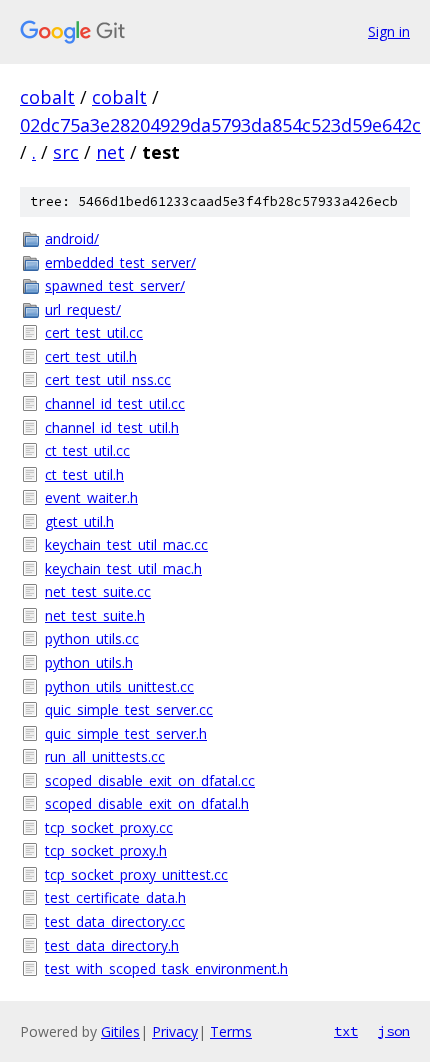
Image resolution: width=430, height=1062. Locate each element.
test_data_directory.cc (115, 921)
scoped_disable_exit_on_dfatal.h (147, 803)
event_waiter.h (91, 497)
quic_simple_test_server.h (126, 733)
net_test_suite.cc (98, 591)
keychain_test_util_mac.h (123, 568)
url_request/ (83, 309)
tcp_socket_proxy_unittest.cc (136, 874)
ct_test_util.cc (87, 450)
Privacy (175, 1031)
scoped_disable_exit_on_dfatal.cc (150, 780)
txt (346, 1031)
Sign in (389, 31)
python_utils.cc (92, 638)
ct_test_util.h (84, 474)
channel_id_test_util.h (112, 427)
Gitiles (120, 1031)
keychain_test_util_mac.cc (126, 544)
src (66, 152)
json (394, 1031)
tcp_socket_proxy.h (106, 850)
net (110, 152)
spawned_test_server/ (115, 285)
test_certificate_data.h (115, 897)
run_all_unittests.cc (105, 756)
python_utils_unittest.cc (119, 686)
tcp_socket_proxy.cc (109, 827)
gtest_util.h (79, 521)
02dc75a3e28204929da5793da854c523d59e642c (220, 125)
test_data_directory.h (112, 945)
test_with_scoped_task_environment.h (166, 968)
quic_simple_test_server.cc (129, 709)
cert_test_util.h (91, 356)
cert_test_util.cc (94, 332)
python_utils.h (89, 662)
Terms (231, 1031)
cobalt (47, 97)
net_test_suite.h (95, 615)
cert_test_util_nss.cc (108, 379)
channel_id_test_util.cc (115, 403)
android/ (72, 238)
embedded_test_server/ (120, 262)
